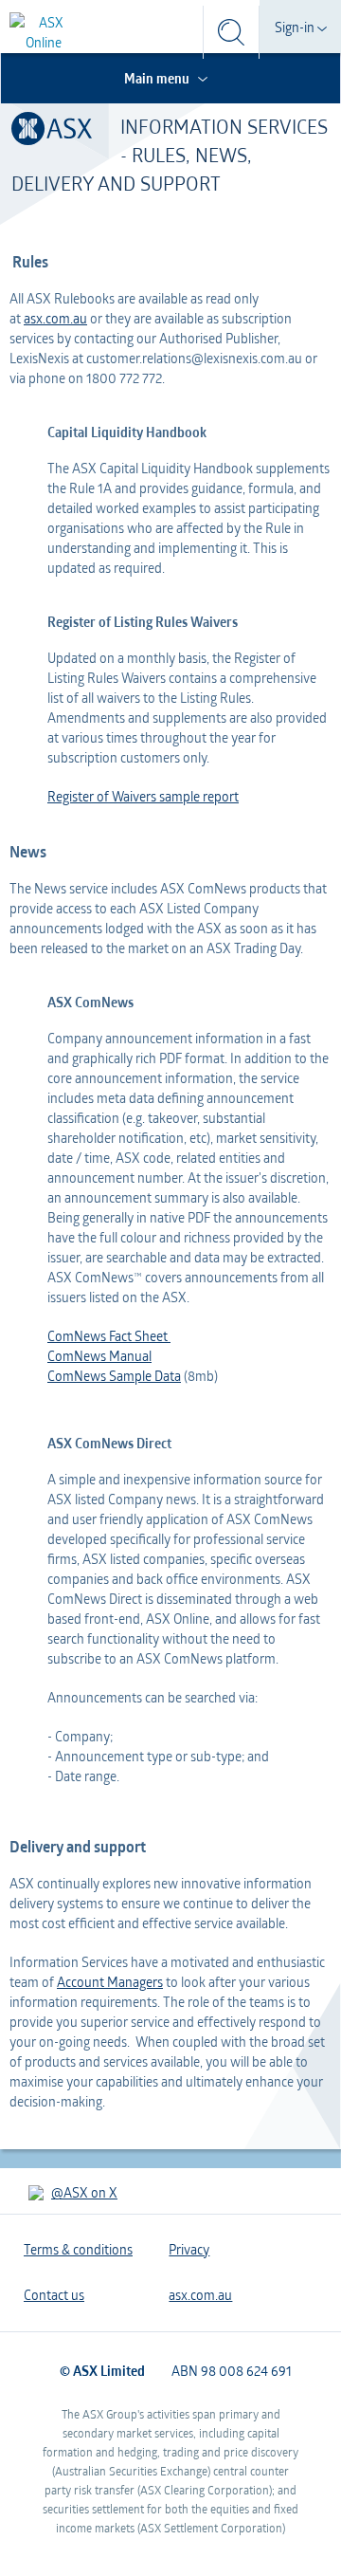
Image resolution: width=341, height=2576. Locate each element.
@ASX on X (84, 2192)
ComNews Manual (99, 1356)
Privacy (189, 2249)
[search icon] (231, 32)
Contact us (54, 2295)
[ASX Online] (44, 32)
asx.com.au (55, 318)
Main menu (158, 78)
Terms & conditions (78, 2249)
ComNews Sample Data (114, 1376)
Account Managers (110, 1982)
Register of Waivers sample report (143, 796)
